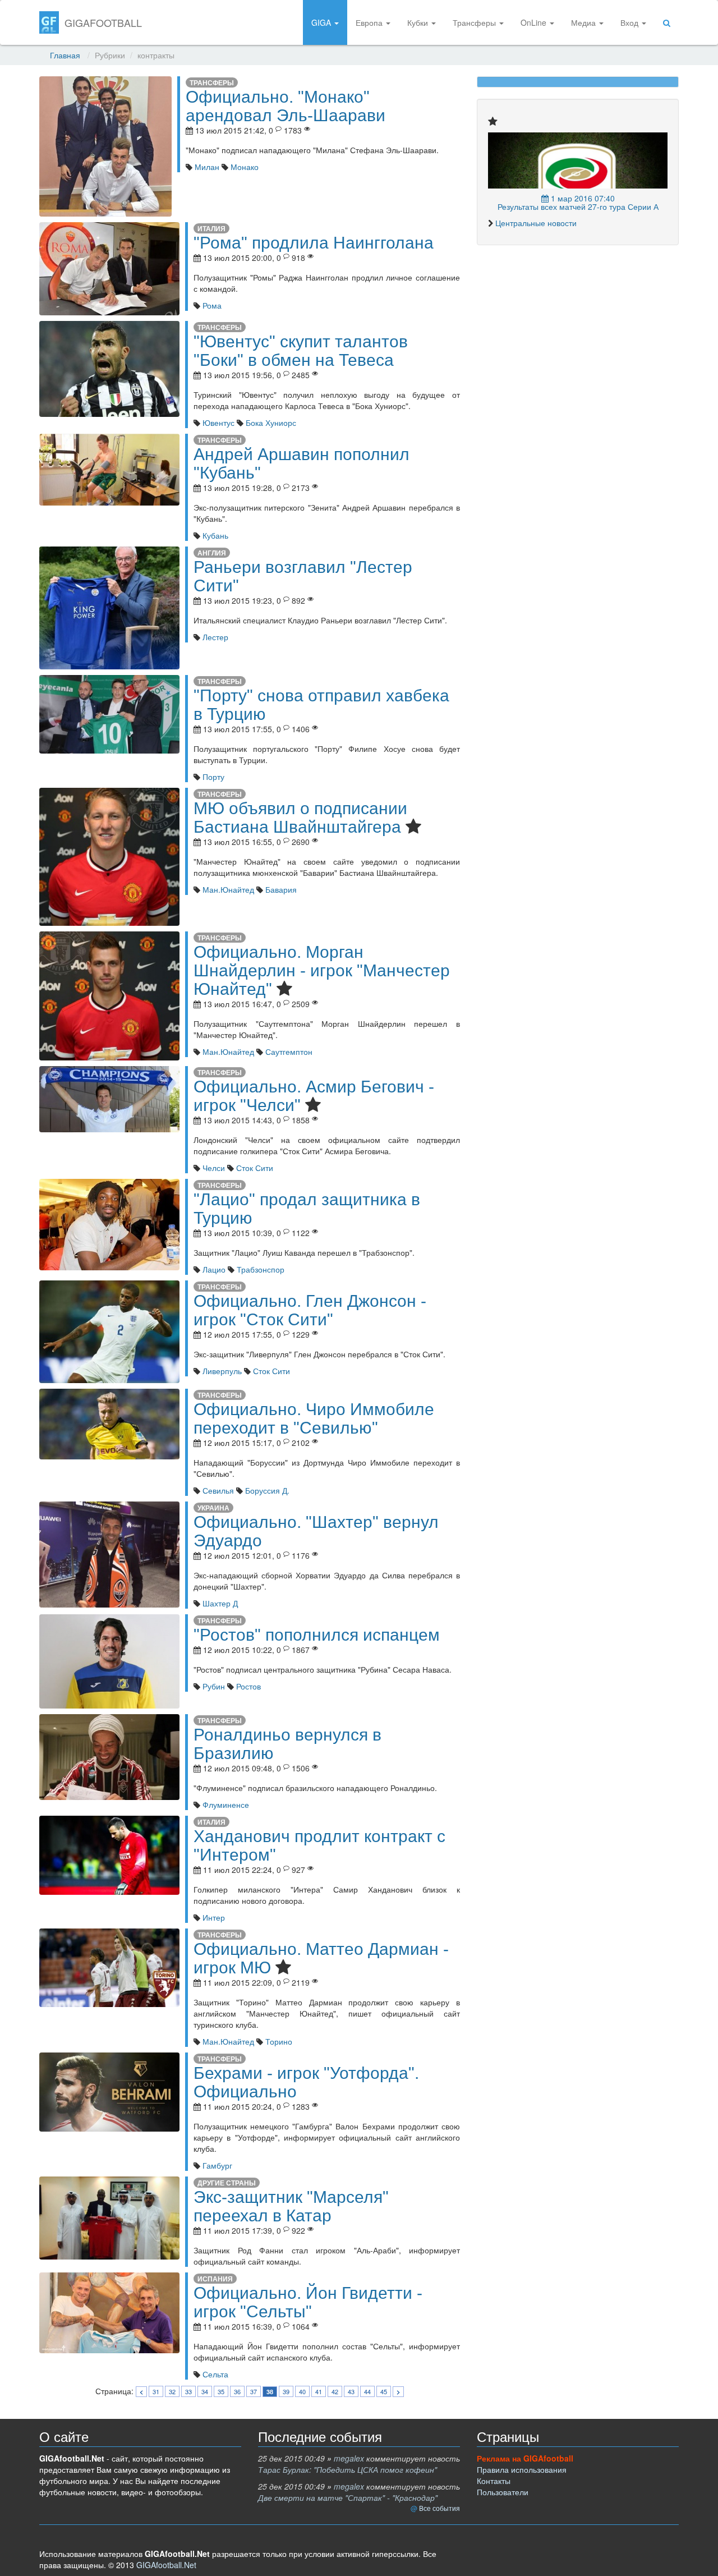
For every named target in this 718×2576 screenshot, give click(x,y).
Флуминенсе (225, 1804)
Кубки (419, 22)
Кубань (214, 535)
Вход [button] (630, 22)
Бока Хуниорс (270, 423)
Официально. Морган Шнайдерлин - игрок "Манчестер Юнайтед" (322, 970)
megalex (349, 2458)
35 (221, 2391)
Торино (278, 2041)
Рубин (213, 1686)
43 (351, 2391)
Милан (206, 167)
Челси (213, 1168)
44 (367, 2391)
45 (384, 2391)
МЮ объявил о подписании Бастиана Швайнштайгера (300, 818)
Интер (213, 1917)
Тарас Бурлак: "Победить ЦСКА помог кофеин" (348, 2469)
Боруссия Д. (266, 1490)
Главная (65, 55)
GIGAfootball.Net (166, 2565)
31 (156, 2391)
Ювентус (217, 423)
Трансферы (475, 22)
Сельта (214, 2374)
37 (254, 2391)
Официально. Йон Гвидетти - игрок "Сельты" (308, 2302)
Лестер (214, 637)
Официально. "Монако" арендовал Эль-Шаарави (286, 106)
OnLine (535, 22)
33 (188, 2391)
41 (319, 2391)
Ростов (247, 1686)
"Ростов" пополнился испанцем (317, 1635)
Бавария (280, 889)
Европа (370, 22)
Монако (243, 167)
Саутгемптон (288, 1051)
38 (270, 2392)
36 (237, 2391)
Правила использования (522, 2469)
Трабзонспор (259, 1269)
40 (302, 2391)
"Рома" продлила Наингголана (314, 243)
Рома (211, 305)
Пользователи (503, 2492)
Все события (439, 2508)
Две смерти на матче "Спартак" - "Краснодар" (348, 2497)
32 (172, 2391)
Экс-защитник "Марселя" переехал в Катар (291, 2206)
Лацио (213, 1269)
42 (335, 2391)
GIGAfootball (103, 22)
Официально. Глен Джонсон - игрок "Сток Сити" (310, 1310)
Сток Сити (254, 1168)
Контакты (494, 2481)
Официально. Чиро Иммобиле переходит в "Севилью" (314, 1418)
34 (205, 2391)
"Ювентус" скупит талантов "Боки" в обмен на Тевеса (301, 351)
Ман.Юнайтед (227, 889)
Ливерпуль (221, 1371)
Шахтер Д (219, 1603)
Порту (212, 777)
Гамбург (216, 2165)
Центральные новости (536, 223)
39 (286, 2391)
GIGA (322, 22)
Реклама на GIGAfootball (525, 2458)
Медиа (584, 22)
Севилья (217, 1490)
